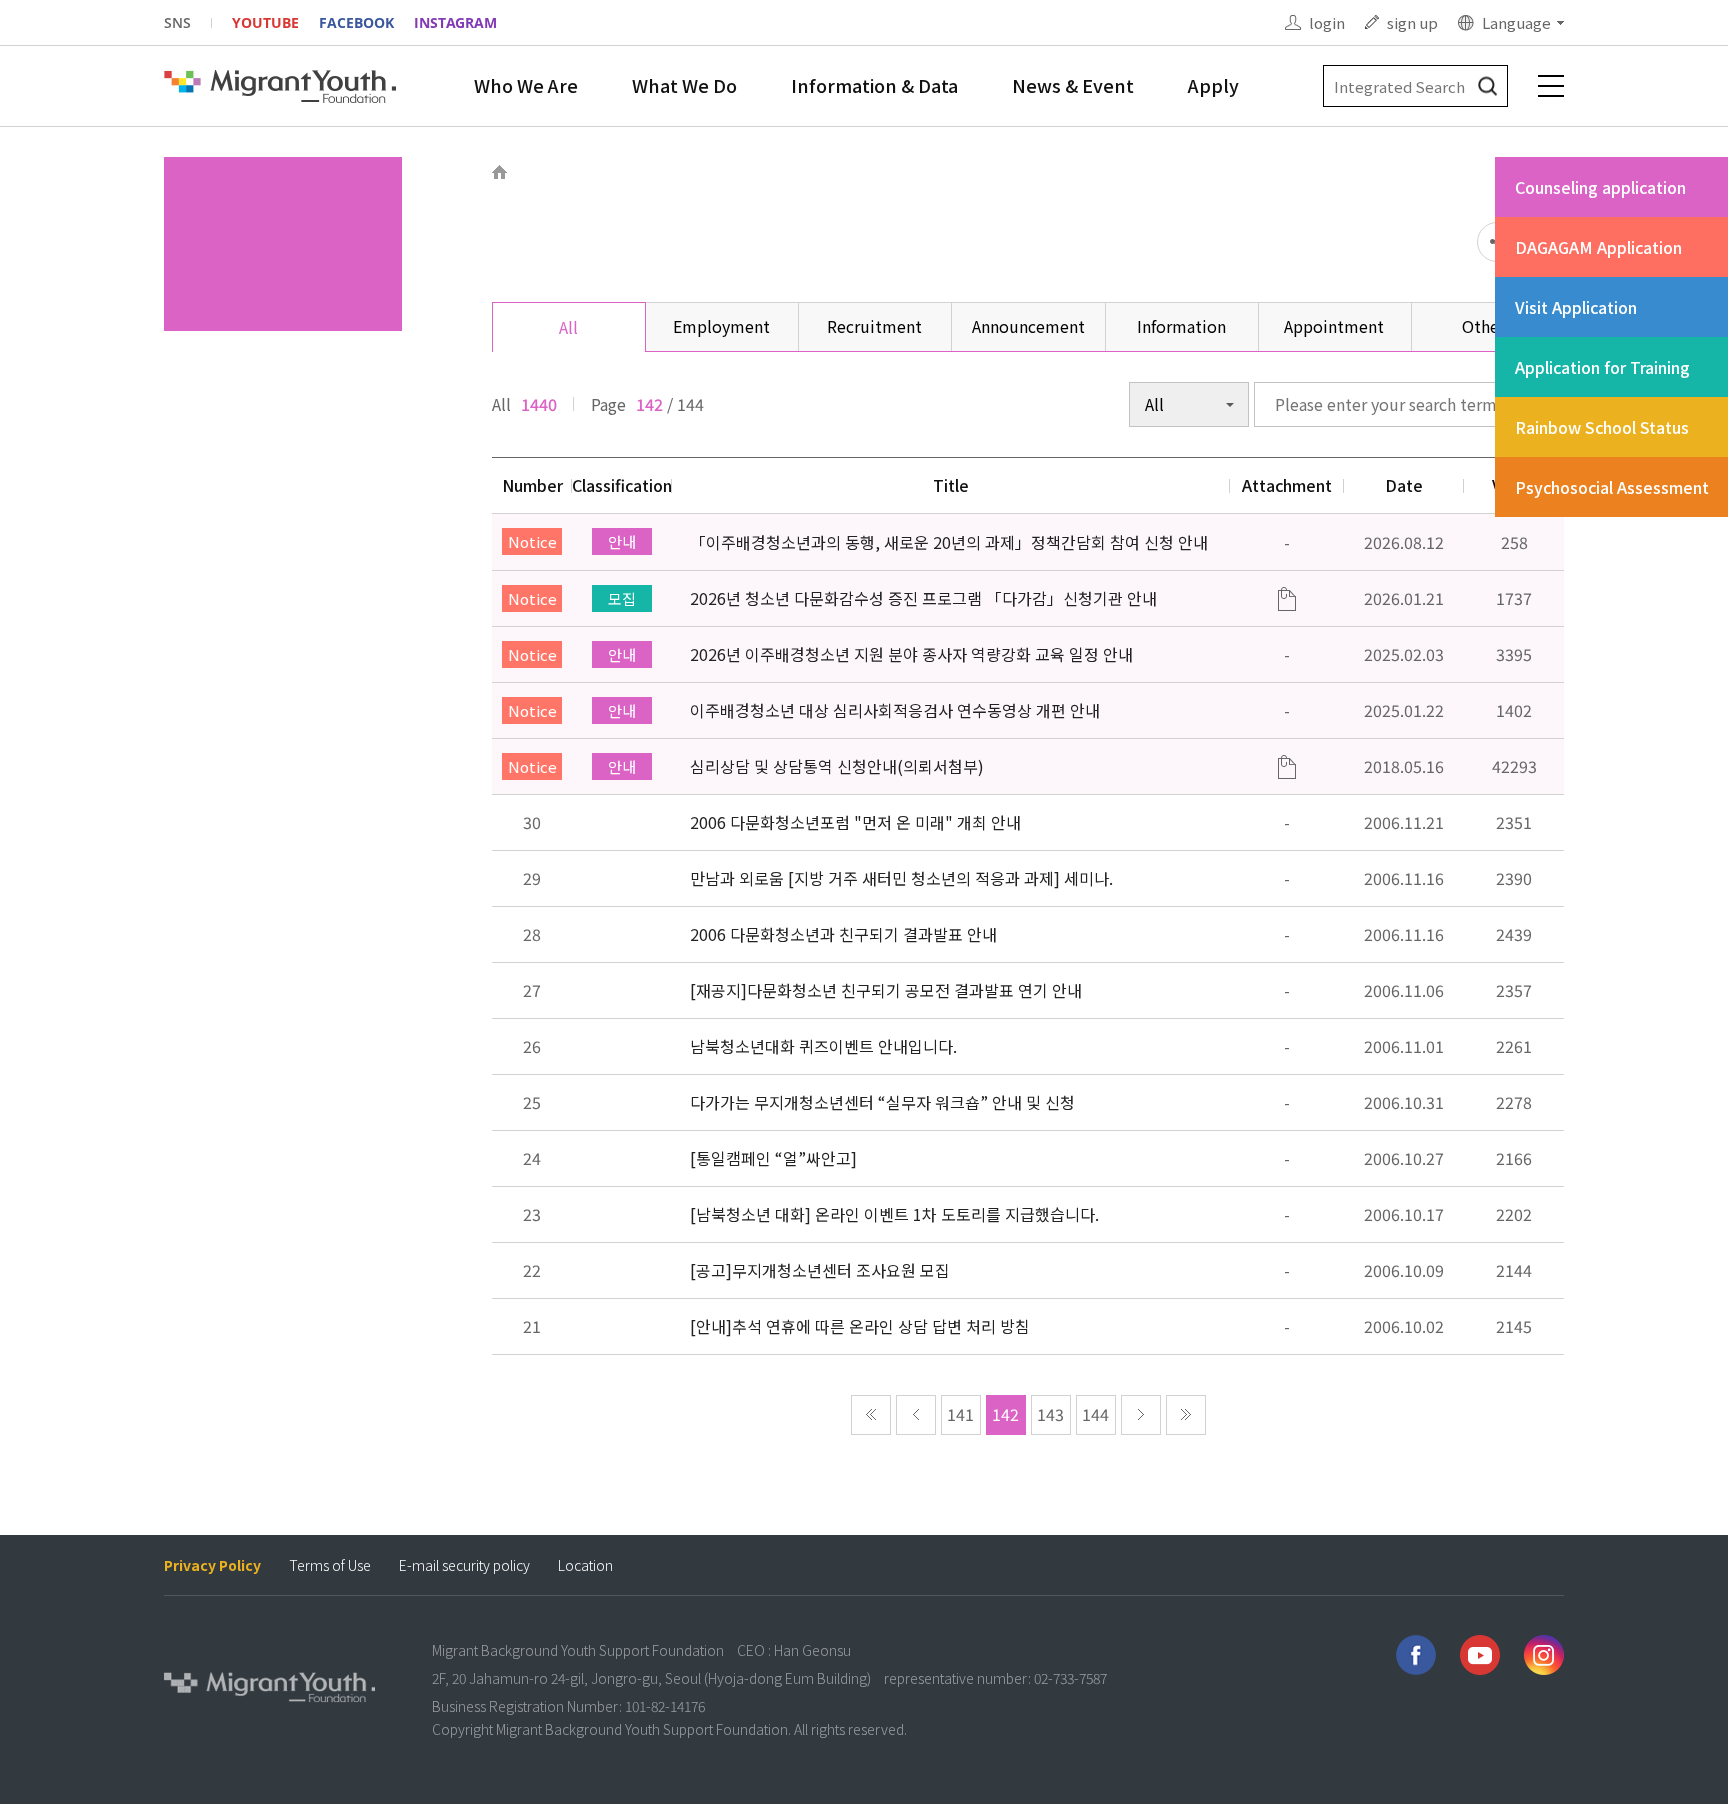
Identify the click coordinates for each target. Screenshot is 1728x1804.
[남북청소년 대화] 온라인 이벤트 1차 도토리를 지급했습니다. (894, 1214)
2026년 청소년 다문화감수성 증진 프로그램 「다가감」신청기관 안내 (923, 598)
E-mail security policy (464, 1565)
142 (1005, 1414)
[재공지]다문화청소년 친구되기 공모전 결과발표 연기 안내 (886, 990)
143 (1050, 1414)
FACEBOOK (356, 22)
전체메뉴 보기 (1551, 86)
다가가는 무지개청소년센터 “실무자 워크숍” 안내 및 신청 (882, 1102)
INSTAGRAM (455, 22)
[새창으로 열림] (1416, 1655)
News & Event (1073, 85)
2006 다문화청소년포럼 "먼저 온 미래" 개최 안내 (855, 822)
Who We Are (526, 85)
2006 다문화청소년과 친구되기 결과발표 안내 (843, 934)
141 (960, 1414)
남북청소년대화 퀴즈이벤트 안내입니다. (823, 1046)
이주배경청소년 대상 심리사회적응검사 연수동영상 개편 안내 (895, 710)
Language (1516, 22)
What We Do (684, 85)
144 (1095, 1414)
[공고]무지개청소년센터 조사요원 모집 (820, 1270)
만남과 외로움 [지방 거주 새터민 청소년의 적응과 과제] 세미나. (901, 878)
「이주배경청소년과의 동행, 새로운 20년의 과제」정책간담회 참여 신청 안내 (949, 542)
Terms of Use (330, 1565)
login (1327, 22)
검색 (1487, 86)
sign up (1412, 22)
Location (585, 1565)
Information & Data (874, 85)
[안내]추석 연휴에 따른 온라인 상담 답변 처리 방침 (860, 1326)
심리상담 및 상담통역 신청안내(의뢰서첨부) (837, 766)
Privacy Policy (212, 1565)
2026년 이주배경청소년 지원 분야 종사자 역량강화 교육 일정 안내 (911, 654)
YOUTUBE (265, 22)
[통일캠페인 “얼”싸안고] (773, 1158)
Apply (1213, 85)
